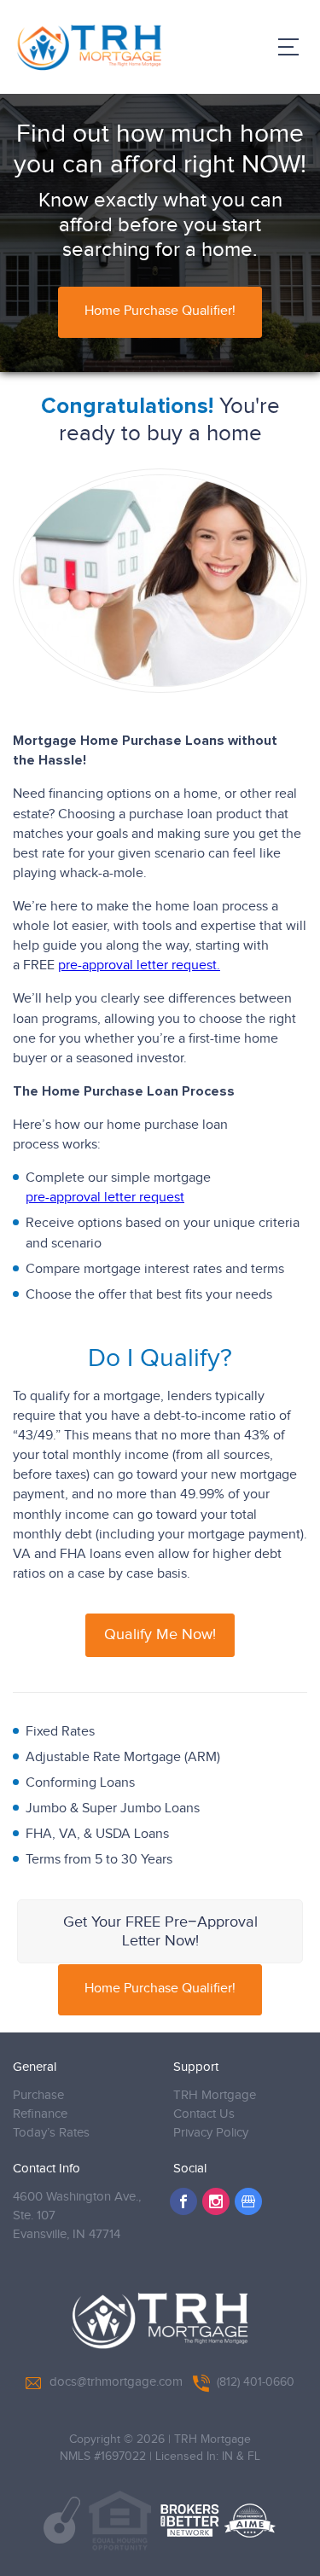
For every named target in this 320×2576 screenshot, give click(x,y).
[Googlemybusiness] (248, 2201)
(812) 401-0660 (256, 2382)
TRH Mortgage (215, 2095)
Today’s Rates (51, 2133)
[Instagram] (216, 2201)
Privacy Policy (211, 2133)
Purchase (38, 2095)
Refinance (40, 2114)
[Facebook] (183, 2201)
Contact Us (204, 2114)
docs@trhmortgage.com (116, 2382)
